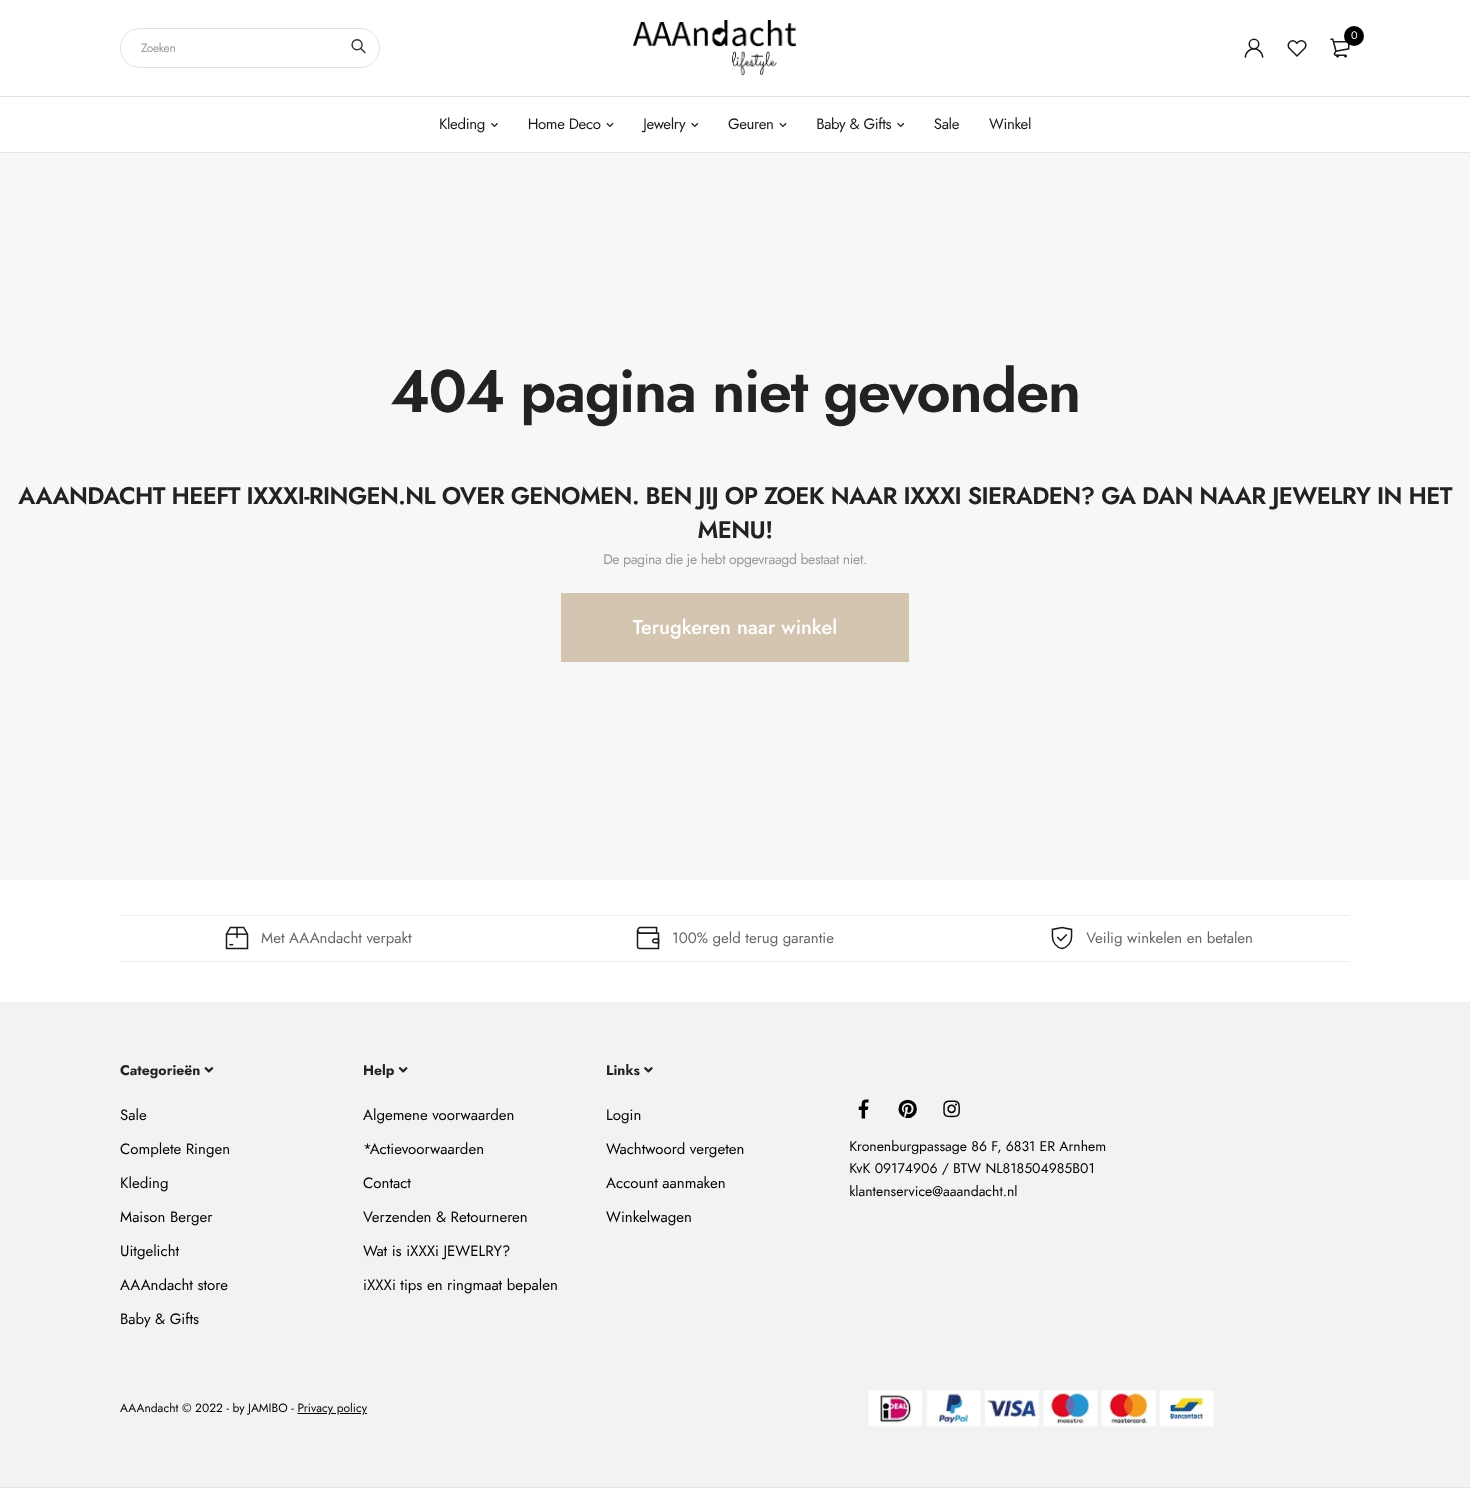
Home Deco (564, 124)
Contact (387, 1183)
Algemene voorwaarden (438, 1115)
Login (623, 1115)
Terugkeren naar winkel (735, 627)
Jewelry (664, 124)
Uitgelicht (149, 1251)
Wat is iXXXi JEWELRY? (436, 1251)
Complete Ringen (175, 1149)
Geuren (751, 124)
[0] (1340, 48)
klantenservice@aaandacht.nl (933, 1192)
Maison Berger (166, 1217)
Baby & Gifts (853, 124)
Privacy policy (332, 1409)
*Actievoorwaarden (423, 1149)
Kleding (462, 124)
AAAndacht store (174, 1285)
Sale (946, 124)
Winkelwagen (649, 1217)
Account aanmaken (665, 1183)
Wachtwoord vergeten (675, 1149)
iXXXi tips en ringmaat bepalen (460, 1285)
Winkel (1010, 124)
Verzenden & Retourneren (445, 1217)
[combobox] (250, 48)
